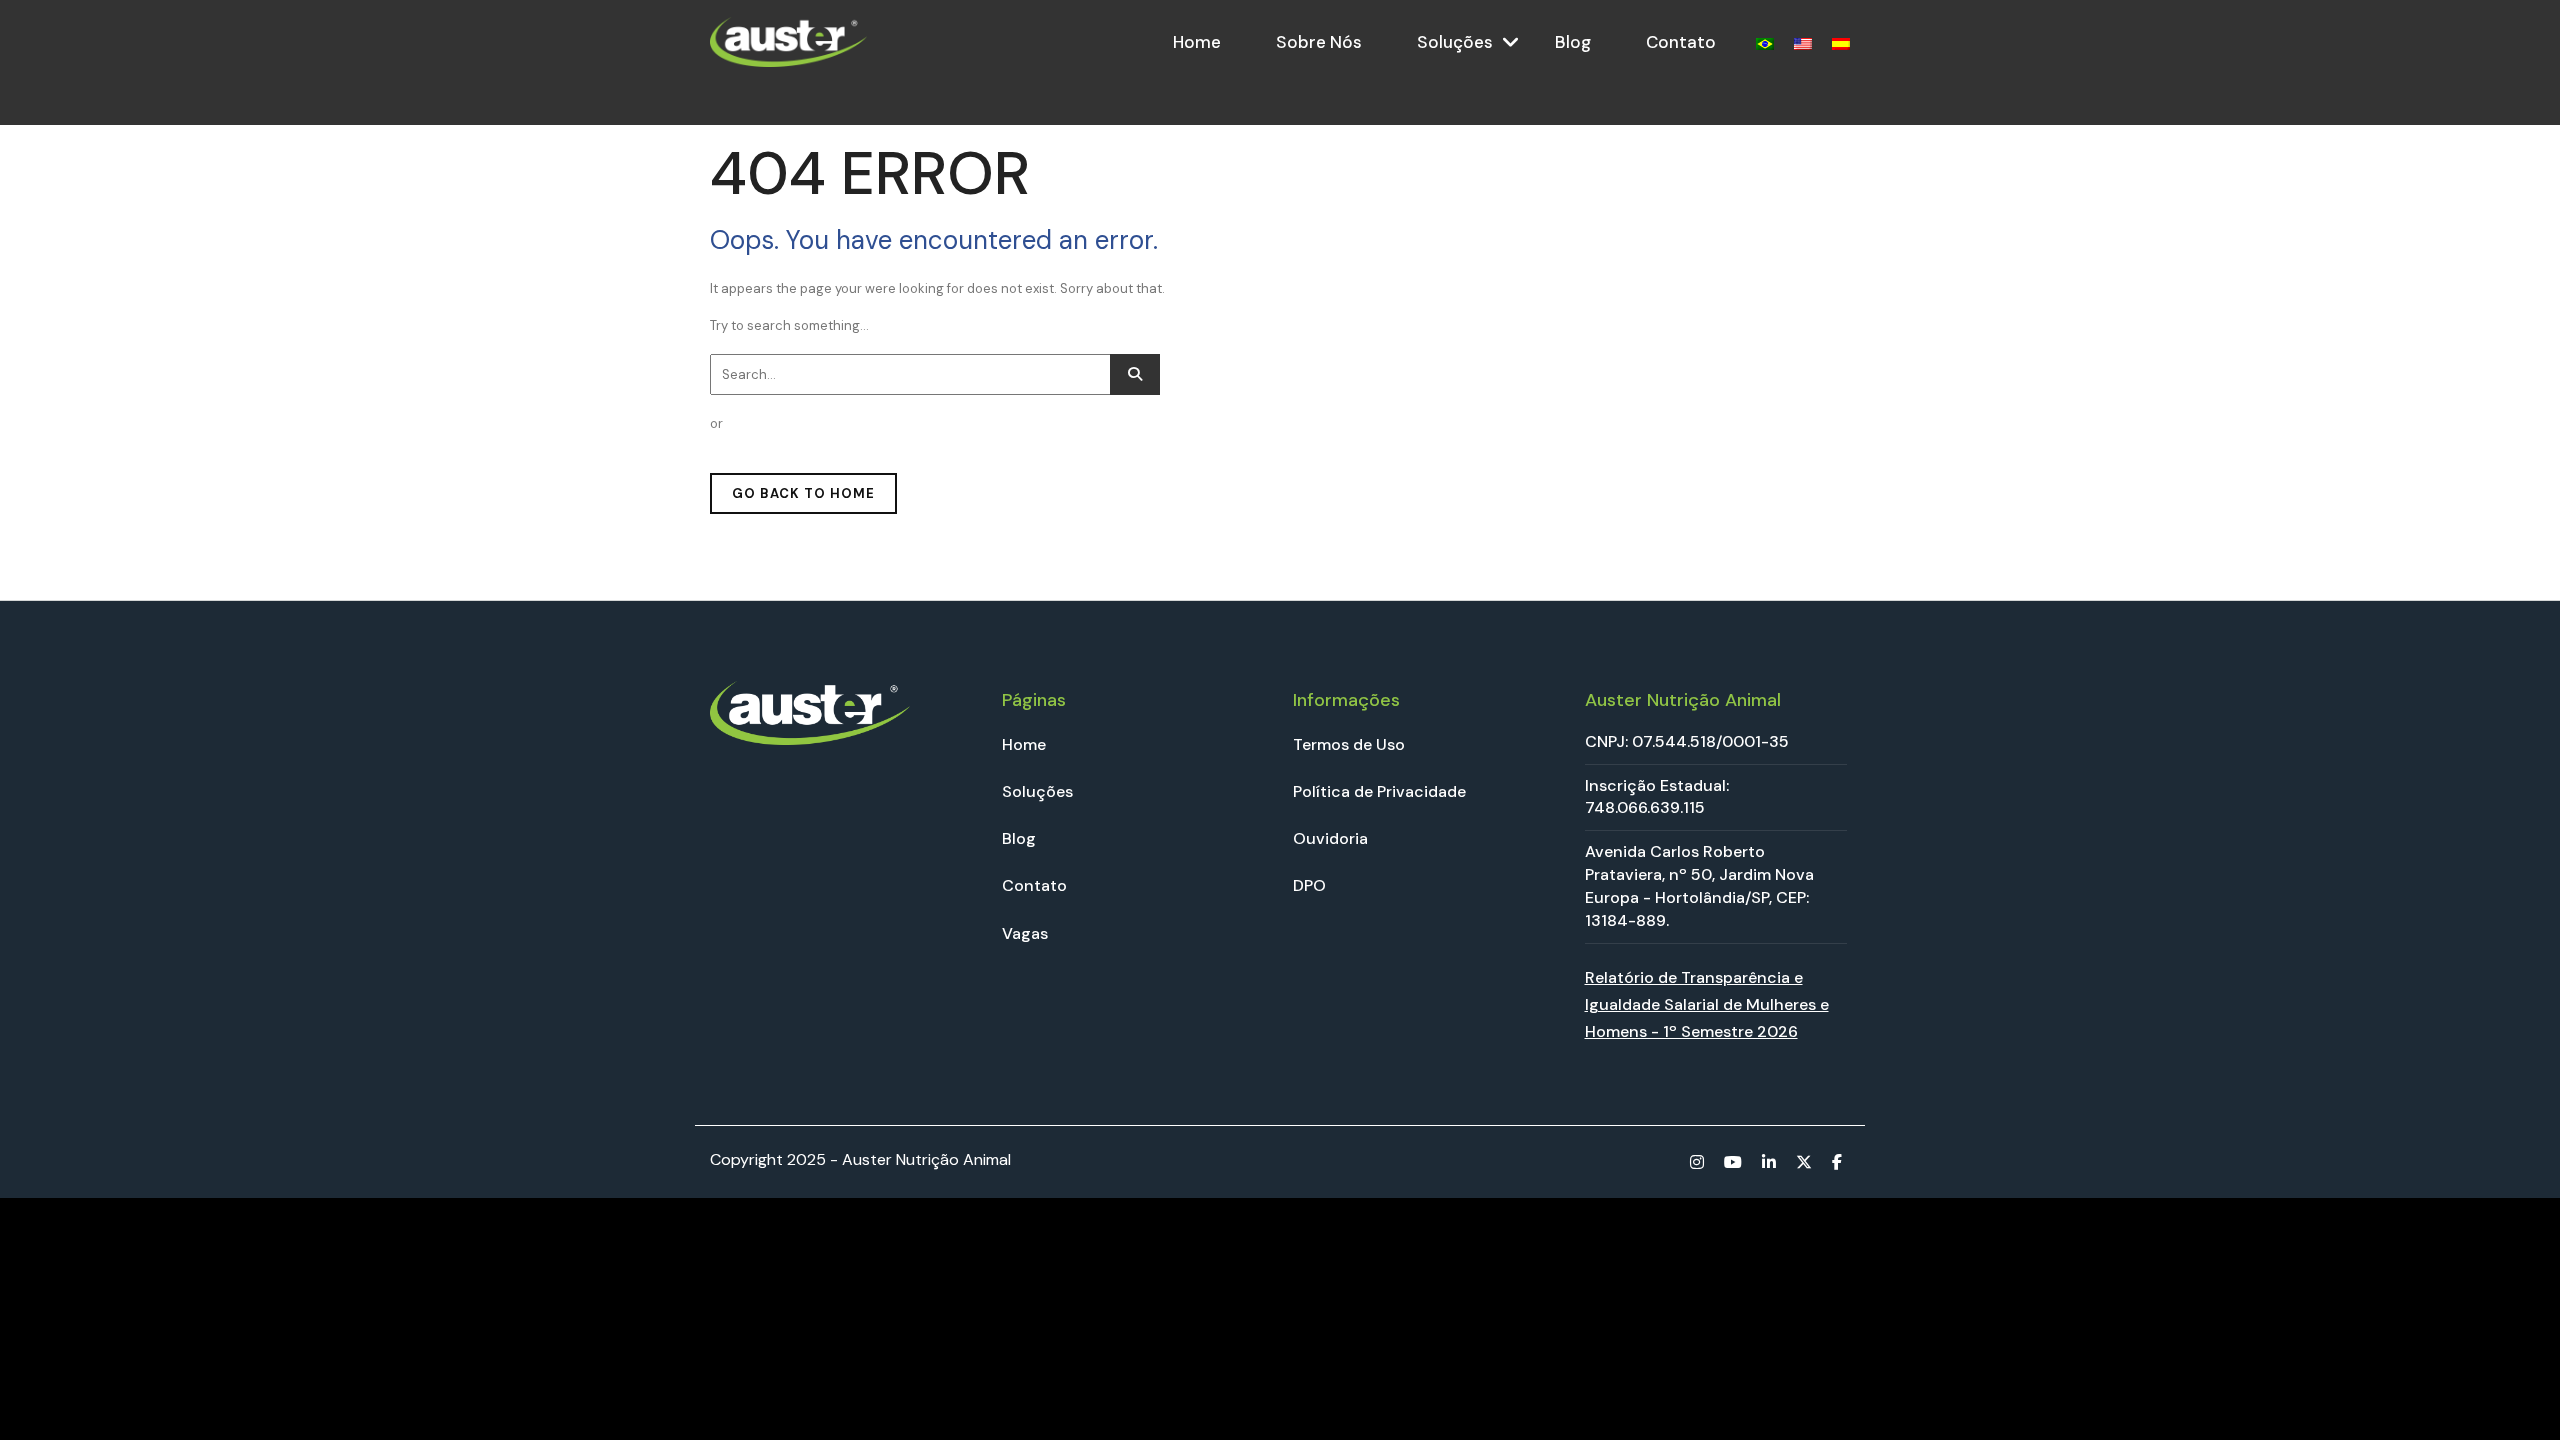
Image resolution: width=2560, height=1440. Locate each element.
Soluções (1455, 42)
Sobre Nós (1319, 42)
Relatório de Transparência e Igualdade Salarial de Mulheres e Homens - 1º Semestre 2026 (1707, 1004)
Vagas (1025, 933)
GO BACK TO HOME (803, 493)
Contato (1681, 42)
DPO (1309, 885)
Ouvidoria (1330, 838)
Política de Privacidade (1379, 791)
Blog (1573, 42)
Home (1197, 42)
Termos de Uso (1349, 744)
